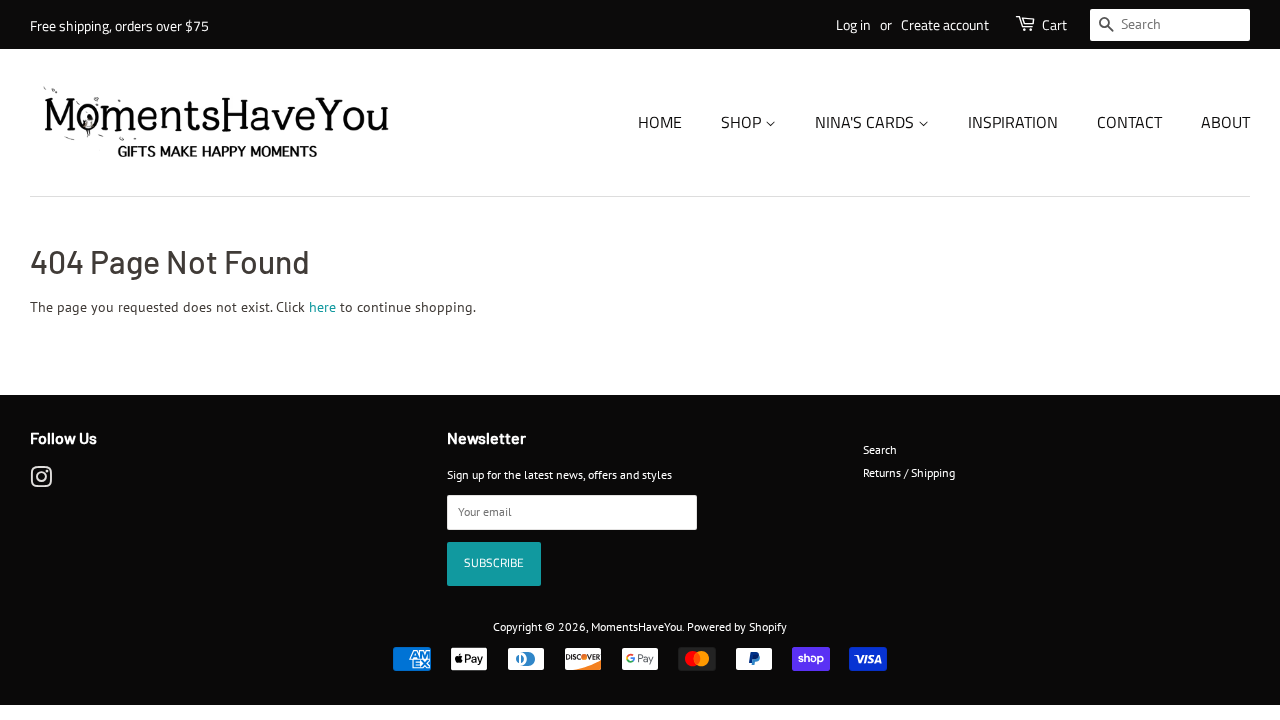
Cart (1054, 24)
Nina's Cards (866, 122)
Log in (853, 24)
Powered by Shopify (737, 626)
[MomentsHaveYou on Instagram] (41, 481)
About (1225, 122)
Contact (1129, 122)
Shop (743, 122)
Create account (945, 24)
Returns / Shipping (909, 472)
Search (880, 449)
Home (660, 122)
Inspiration (1013, 122)
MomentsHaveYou (636, 626)
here (322, 307)
